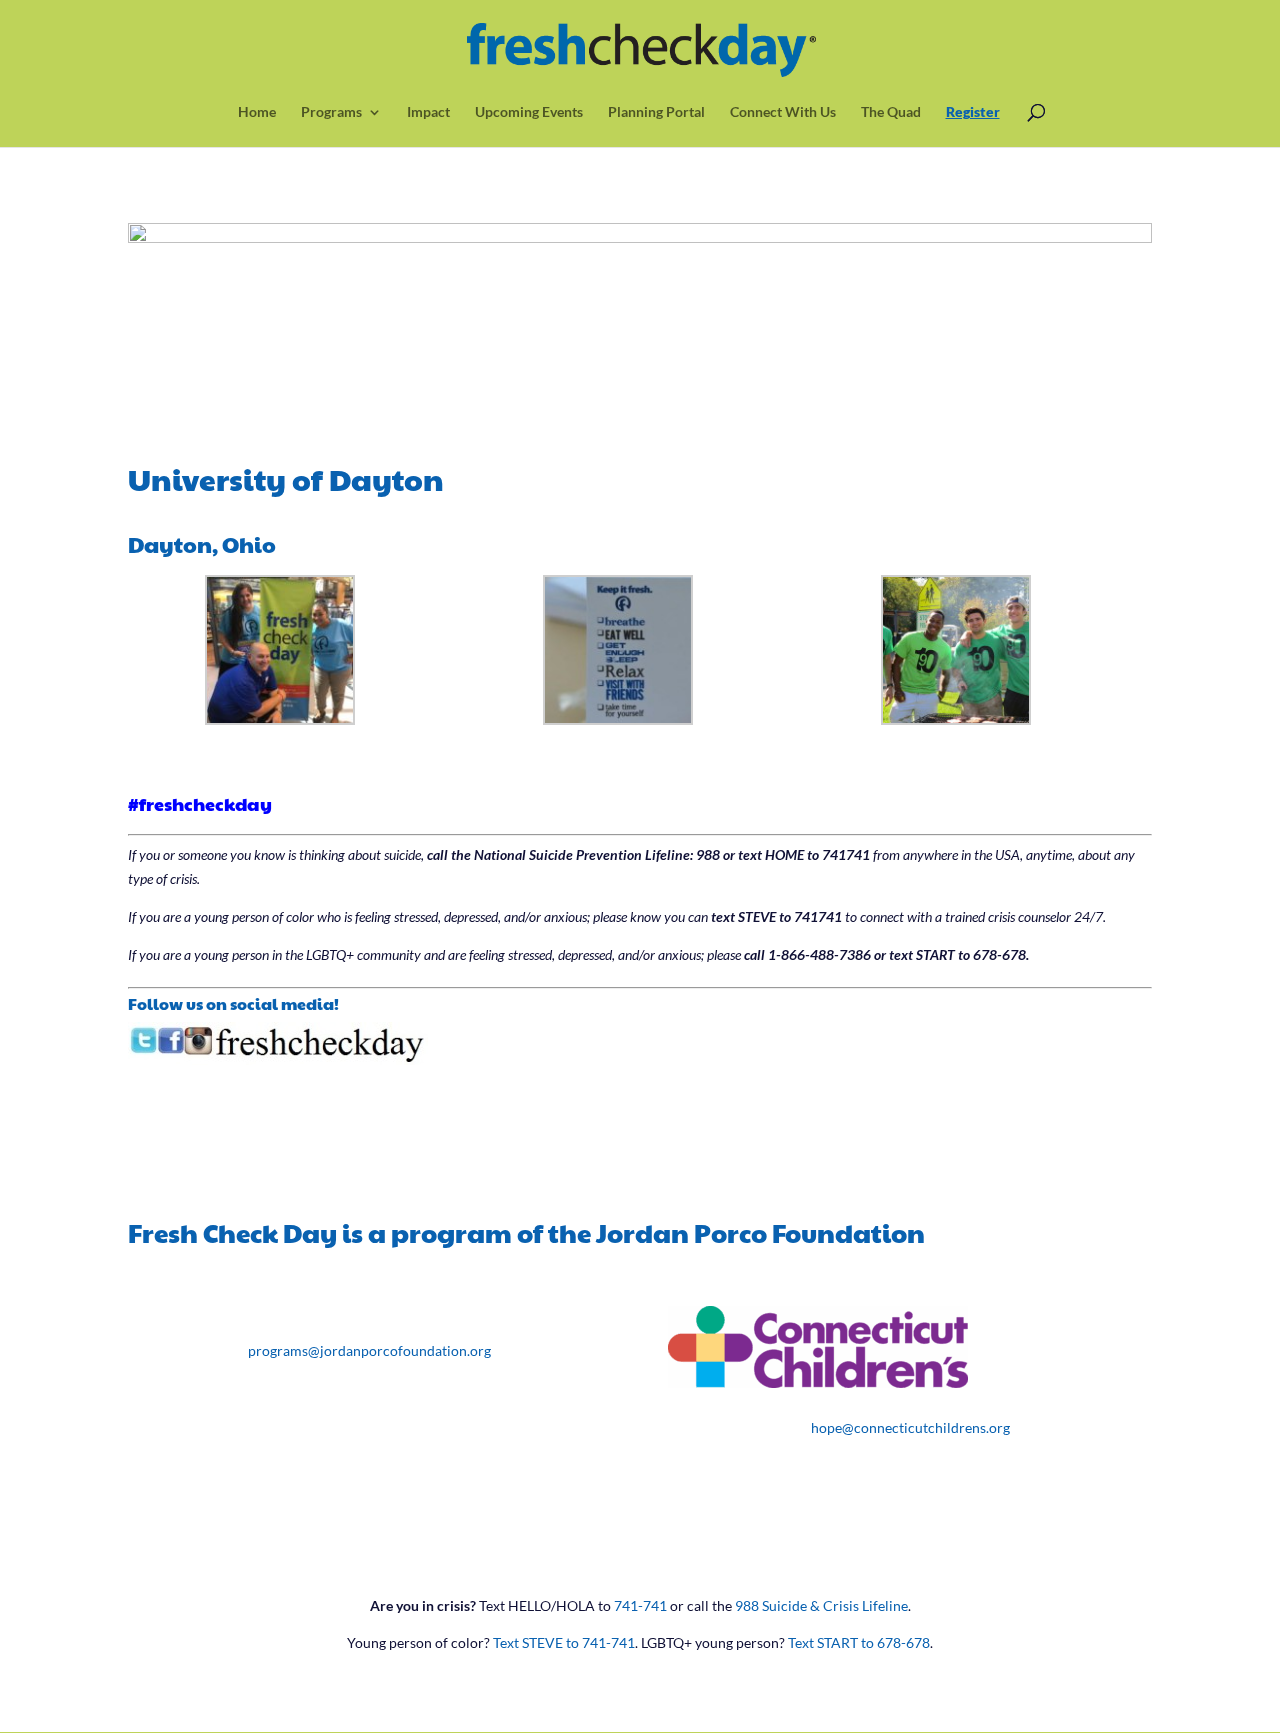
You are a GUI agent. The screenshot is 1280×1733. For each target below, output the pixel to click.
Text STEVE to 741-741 (564, 1642)
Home (257, 112)
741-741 (640, 1605)
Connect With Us (783, 112)
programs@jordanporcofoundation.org (369, 1350)
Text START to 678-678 (859, 1642)
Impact (428, 112)
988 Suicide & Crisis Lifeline (821, 1605)
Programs (331, 112)
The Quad (891, 112)
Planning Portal (656, 112)
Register (973, 112)
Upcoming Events (529, 112)
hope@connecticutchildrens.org (910, 1427)
